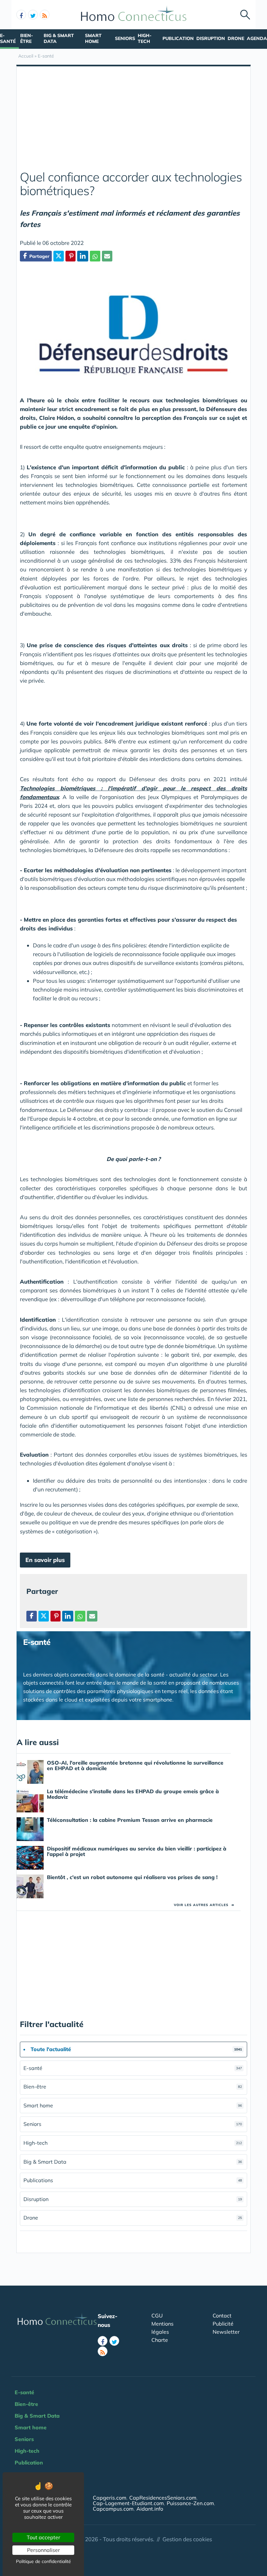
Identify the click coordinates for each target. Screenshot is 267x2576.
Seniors (125, 38)
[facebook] (21, 15)
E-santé (8, 38)
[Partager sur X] (59, 256)
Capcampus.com (113, 2509)
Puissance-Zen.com (190, 2503)
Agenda (257, 38)
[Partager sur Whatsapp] (95, 256)
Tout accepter (43, 2537)
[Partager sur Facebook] (32, 1616)
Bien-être (27, 38)
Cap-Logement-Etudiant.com (128, 2503)
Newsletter (226, 2332)
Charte (160, 2340)
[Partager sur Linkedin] (83, 256)
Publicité (223, 2324)
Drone (236, 38)
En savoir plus (45, 1560)
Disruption (211, 38)
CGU (157, 2316)
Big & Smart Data (59, 38)
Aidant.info (150, 2509)
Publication (178, 38)
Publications (133, 2180)
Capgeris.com (110, 2498)
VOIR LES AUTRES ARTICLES (204, 1905)
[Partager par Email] (107, 256)
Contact (222, 2316)
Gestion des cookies (187, 2539)
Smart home (93, 38)
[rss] (45, 15)
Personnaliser (43, 2550)
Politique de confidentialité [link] (43, 2561)
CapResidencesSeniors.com (163, 2498)
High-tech (145, 38)
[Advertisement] (133, 122)
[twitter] (33, 15)
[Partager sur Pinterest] (70, 256)
